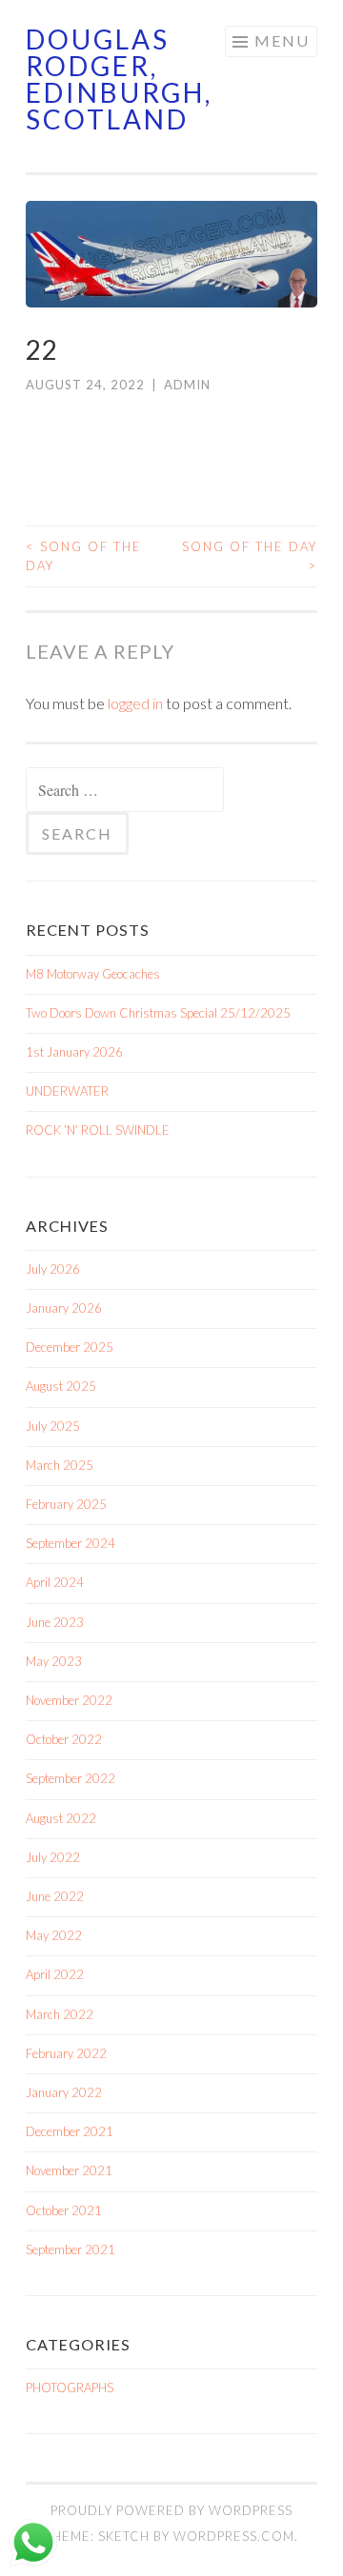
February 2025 (66, 1504)
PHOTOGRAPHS (70, 2388)
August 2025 (61, 1386)
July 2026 (53, 1269)
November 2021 (69, 2170)
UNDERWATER (67, 1091)
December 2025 (70, 1347)
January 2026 (64, 1308)
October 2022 (64, 1739)
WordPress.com (234, 2536)
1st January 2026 (74, 1052)
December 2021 (70, 2131)
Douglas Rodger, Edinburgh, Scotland (119, 79)
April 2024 (55, 1582)
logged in (135, 703)
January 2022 (64, 2092)
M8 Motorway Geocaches (93, 974)
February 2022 (66, 2053)
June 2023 (55, 1622)
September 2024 (71, 1543)
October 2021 (64, 2210)
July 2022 (53, 1857)
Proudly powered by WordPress (171, 2510)
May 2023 (54, 1661)
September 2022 (71, 1778)
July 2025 (53, 1426)
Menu (282, 40)
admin (187, 385)
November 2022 (69, 1700)
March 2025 (60, 1465)
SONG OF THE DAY (84, 556)
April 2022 (55, 1974)
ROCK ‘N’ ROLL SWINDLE (98, 1130)
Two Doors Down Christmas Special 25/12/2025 (158, 1013)
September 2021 (71, 2249)
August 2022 (61, 1818)
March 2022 (60, 2014)
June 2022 (55, 1896)
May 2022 (54, 1935)
